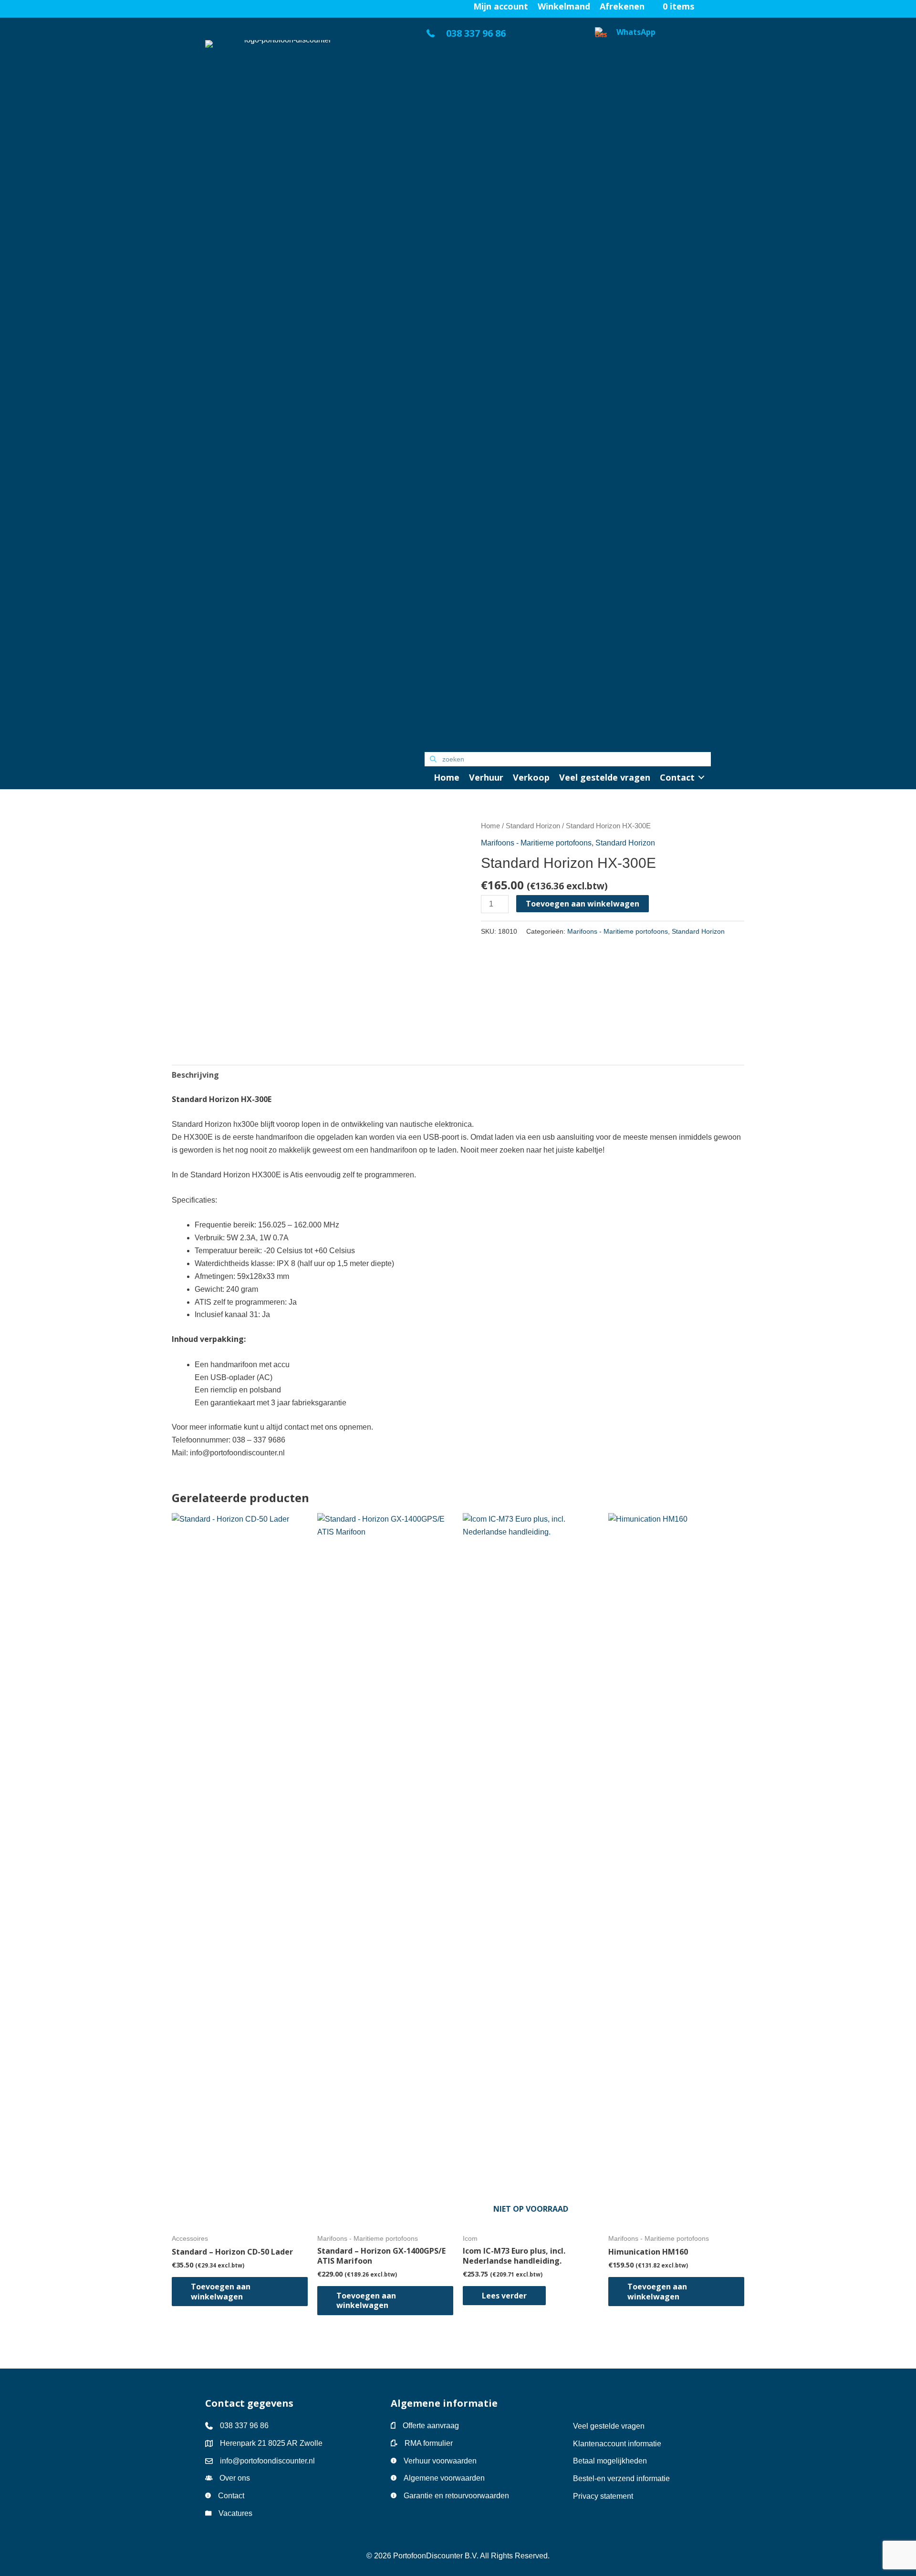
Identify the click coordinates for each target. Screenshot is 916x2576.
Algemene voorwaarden (444, 2478)
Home (490, 826)
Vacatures (235, 2513)
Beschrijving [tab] (195, 1075)
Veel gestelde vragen (609, 2426)
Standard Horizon (533, 826)
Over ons (235, 2478)
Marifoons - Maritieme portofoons (536, 843)
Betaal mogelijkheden (610, 2461)
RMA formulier (429, 2443)
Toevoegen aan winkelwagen (583, 904)
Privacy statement (603, 2496)
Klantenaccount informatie (617, 2444)
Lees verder (504, 2296)
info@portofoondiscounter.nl (267, 2461)
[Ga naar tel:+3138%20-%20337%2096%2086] (500, 36)
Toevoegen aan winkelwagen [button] (221, 2292)
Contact (231, 2496)
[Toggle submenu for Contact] (701, 778)
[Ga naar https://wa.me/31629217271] (653, 385)
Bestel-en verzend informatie (622, 2478)
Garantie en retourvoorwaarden (456, 2496)
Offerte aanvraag (431, 2426)
